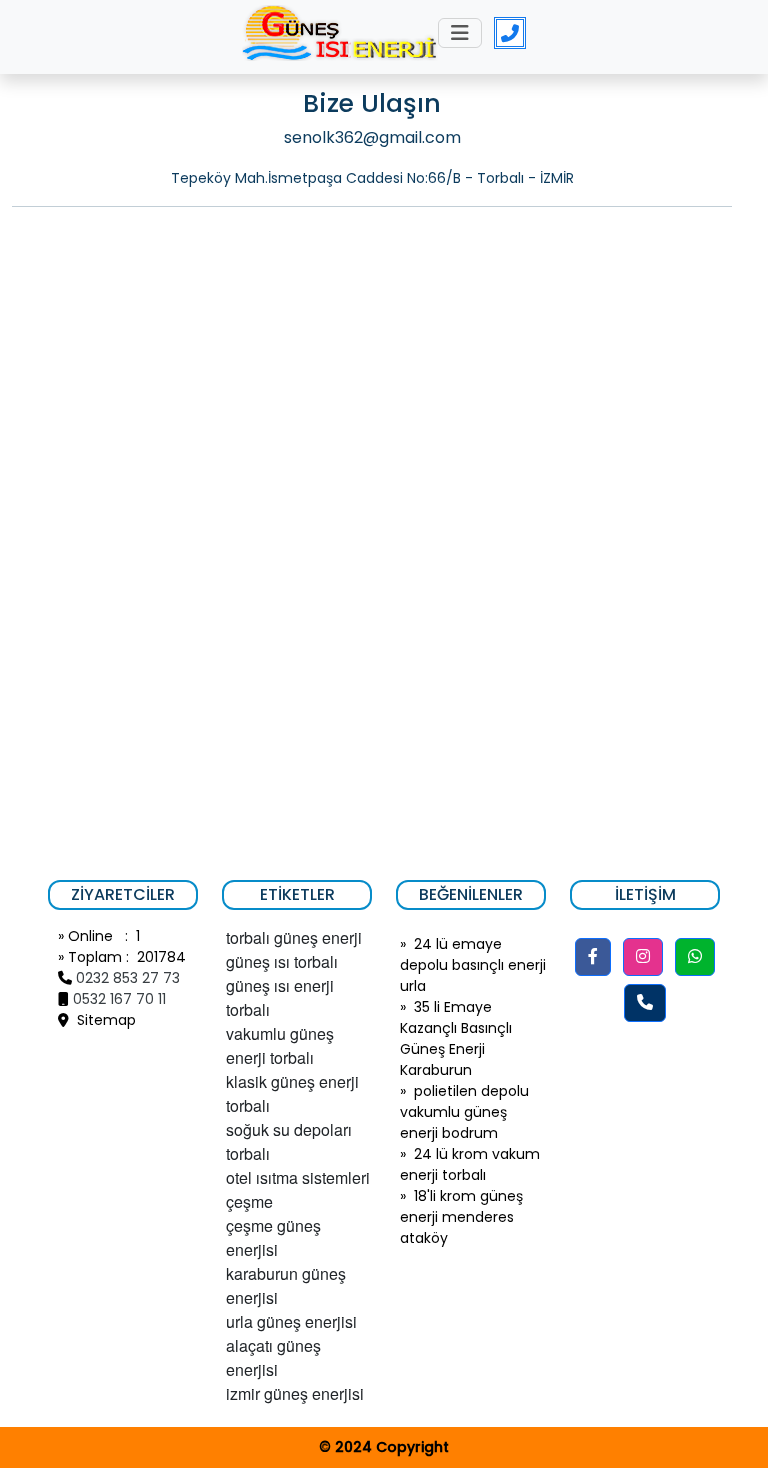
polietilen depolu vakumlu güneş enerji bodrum (464, 1112)
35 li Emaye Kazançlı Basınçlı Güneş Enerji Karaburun (456, 1038)
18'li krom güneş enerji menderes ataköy (461, 1217)
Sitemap (102, 1020)
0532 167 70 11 (119, 999)
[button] (593, 957)
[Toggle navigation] (460, 33)
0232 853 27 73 (128, 978)
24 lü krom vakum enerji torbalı (470, 1164)
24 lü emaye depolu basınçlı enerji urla (473, 965)
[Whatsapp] (695, 957)
